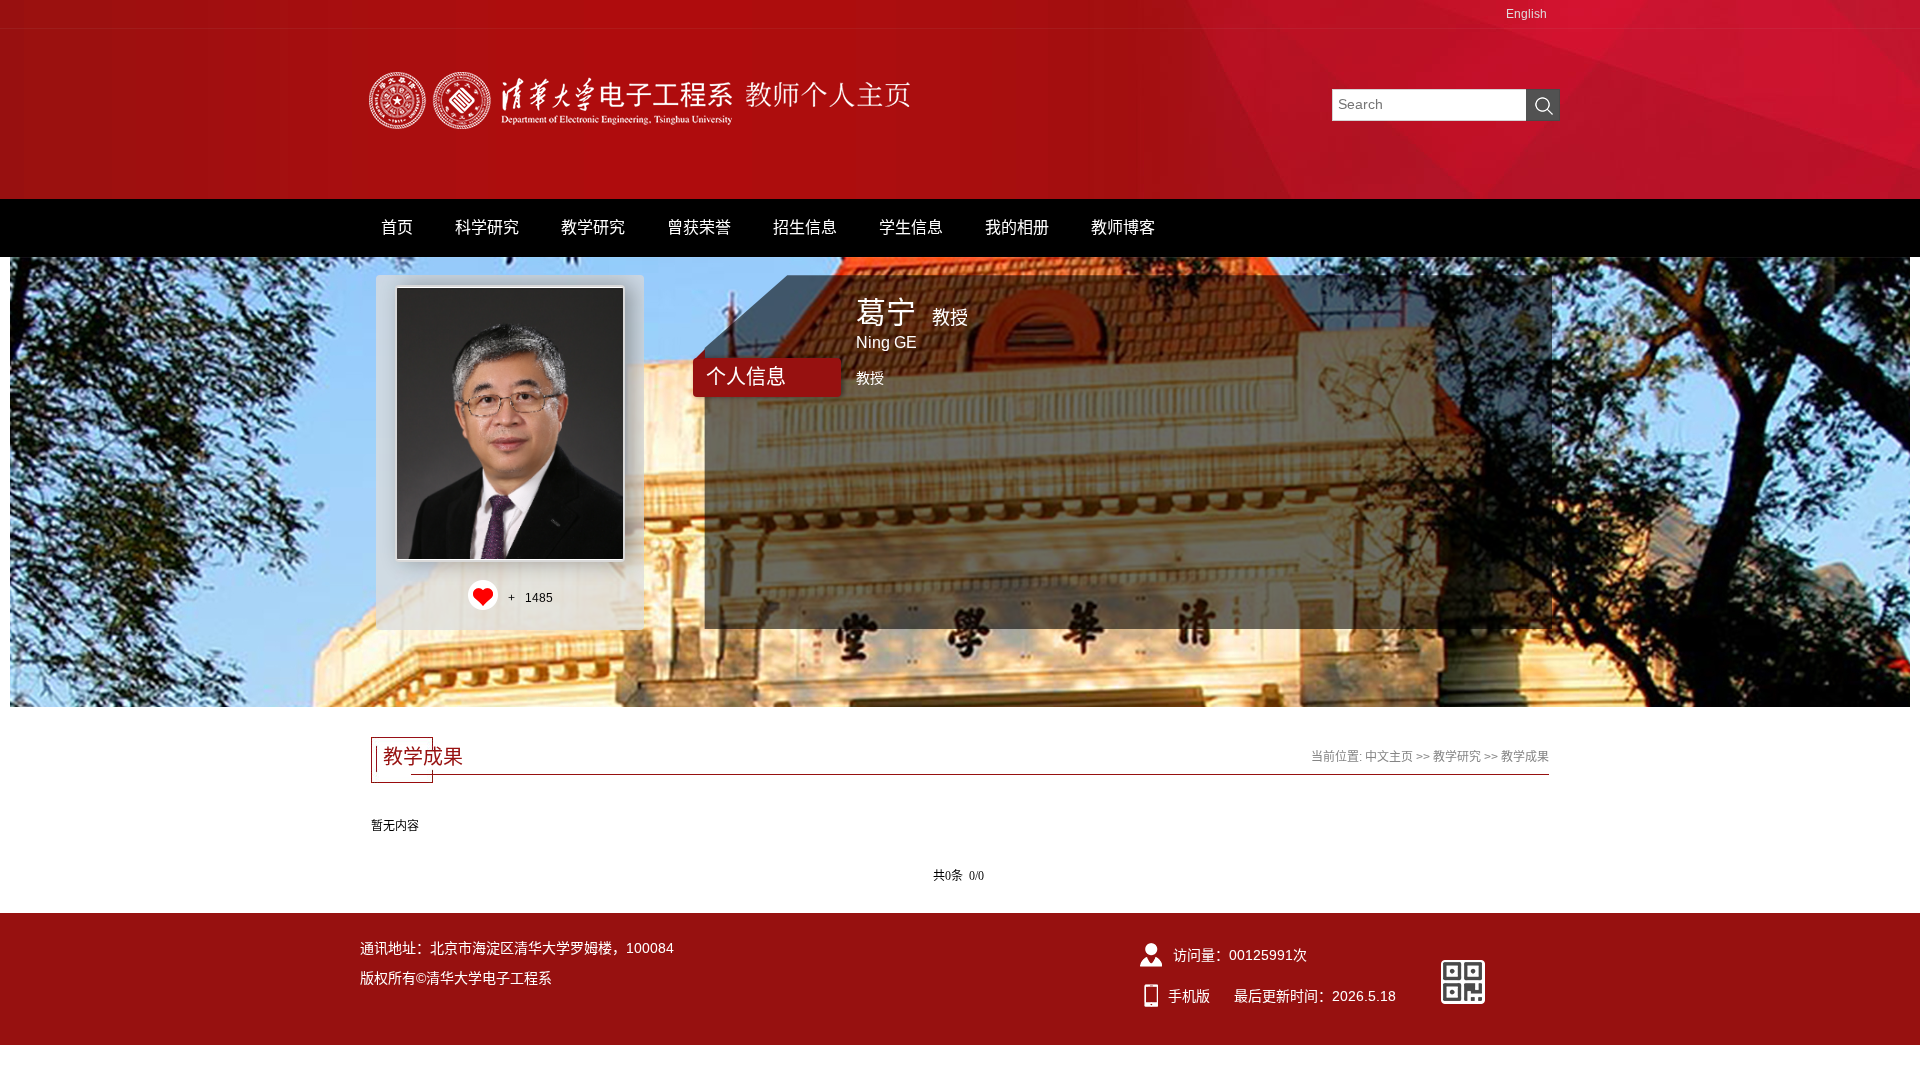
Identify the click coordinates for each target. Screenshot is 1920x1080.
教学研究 (593, 227)
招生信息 (805, 227)
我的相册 (1017, 227)
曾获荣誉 (699, 227)
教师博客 (1123, 227)
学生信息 (911, 227)
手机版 (1189, 996)
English (1526, 14)
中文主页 (1389, 757)
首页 (397, 227)
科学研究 (487, 227)
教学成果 (1525, 757)
